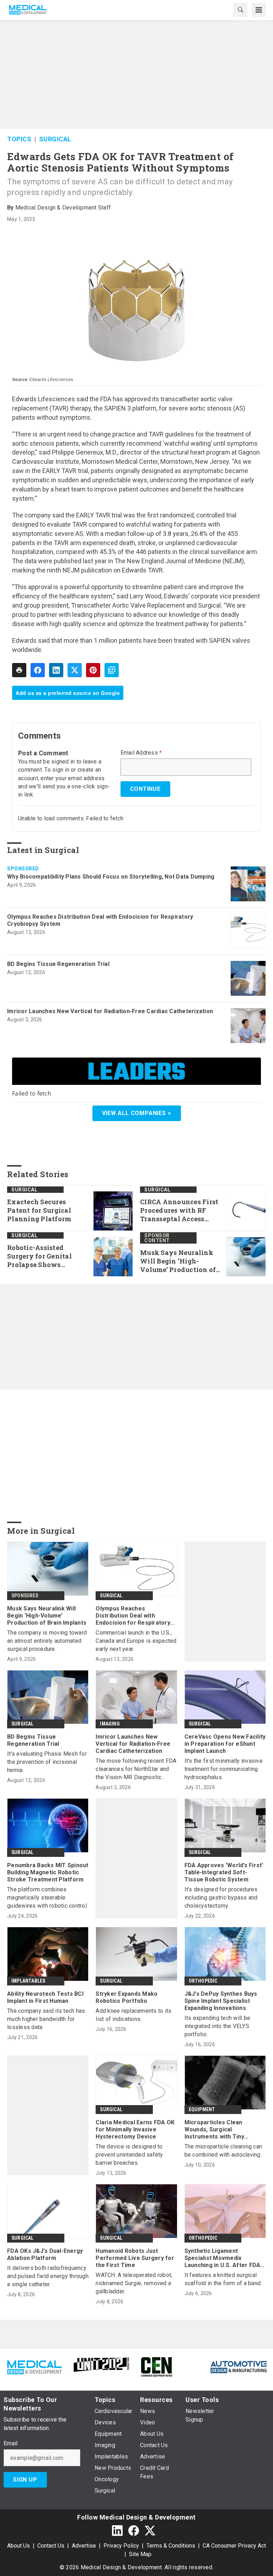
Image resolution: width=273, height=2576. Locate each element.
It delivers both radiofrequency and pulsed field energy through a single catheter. (48, 2276)
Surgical (55, 139)
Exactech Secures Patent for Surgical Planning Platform (39, 1210)
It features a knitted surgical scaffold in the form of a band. (223, 2279)
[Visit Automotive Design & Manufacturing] (239, 2366)
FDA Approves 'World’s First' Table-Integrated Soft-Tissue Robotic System (224, 1872)
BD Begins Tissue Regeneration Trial (58, 964)
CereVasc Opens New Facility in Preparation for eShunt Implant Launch (225, 1744)
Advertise (84, 2546)
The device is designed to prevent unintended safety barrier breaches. (129, 2155)
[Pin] (93, 670)
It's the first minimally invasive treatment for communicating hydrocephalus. (224, 1769)
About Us (18, 2546)
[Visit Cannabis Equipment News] (156, 2366)
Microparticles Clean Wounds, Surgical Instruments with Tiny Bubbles (214, 2130)
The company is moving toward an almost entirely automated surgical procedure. (47, 1641)
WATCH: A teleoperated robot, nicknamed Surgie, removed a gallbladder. (134, 2283)
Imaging (110, 1724)
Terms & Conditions (171, 2546)
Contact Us (51, 2546)
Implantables (28, 1981)
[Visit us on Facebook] (134, 2530)
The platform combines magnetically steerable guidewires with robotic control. (47, 1898)
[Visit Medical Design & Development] (34, 2366)
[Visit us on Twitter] (150, 2530)
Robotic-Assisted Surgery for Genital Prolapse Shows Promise (39, 1256)
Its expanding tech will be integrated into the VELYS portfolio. (218, 2026)
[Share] (38, 670)
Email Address (141, 753)
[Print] (19, 670)
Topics (19, 139)
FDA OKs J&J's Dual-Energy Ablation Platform (45, 2254)
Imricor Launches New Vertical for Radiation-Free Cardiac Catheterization (110, 1011)
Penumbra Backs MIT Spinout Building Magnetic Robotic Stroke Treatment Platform (48, 1872)
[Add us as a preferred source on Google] (112, 670)
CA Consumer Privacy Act (234, 2546)
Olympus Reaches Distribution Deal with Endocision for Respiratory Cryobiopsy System (100, 920)
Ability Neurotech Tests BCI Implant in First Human (45, 1997)
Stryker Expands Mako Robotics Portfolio (127, 1997)
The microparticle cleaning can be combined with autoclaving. (223, 2151)
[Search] (240, 10)
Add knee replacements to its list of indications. (133, 2015)
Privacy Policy (121, 2546)
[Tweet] (75, 670)
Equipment (202, 2109)
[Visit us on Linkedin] (117, 2530)
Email (10, 2444)
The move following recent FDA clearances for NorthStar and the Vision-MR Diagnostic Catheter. (136, 1769)
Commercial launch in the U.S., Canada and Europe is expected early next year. (136, 1641)
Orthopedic (203, 1981)
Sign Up (25, 2480)
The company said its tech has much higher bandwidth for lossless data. (46, 2019)
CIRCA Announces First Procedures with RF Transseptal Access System (179, 1211)
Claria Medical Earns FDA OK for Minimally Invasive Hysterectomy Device (135, 2129)
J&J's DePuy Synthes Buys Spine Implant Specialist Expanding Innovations (221, 2001)
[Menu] (259, 10)
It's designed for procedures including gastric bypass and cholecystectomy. (221, 1898)
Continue (145, 789)
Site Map (140, 2554)
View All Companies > (137, 1113)
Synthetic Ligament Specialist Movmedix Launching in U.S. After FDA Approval (223, 2258)
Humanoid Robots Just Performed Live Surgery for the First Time (135, 2258)
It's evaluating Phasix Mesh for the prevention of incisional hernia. (47, 1762)
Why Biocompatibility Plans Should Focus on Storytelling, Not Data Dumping (111, 877)
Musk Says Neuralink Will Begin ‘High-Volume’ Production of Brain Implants (178, 1261)
